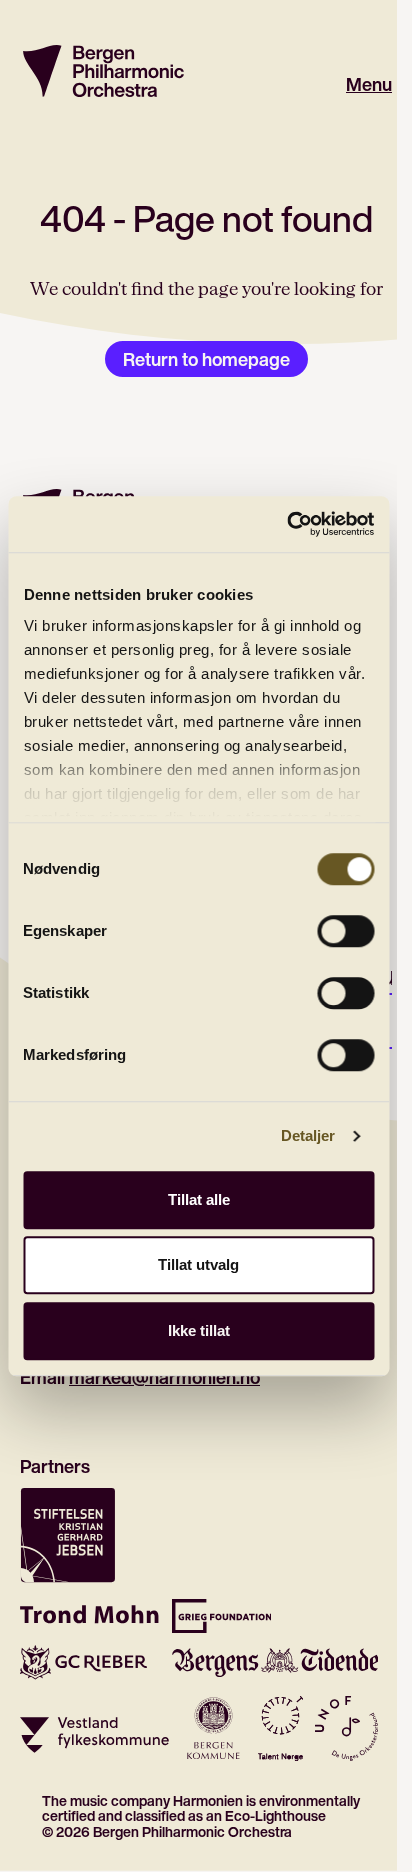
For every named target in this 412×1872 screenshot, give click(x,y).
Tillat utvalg (198, 1264)
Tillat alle (199, 1199)
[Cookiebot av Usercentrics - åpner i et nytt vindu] (286, 524)
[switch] (345, 931)
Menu (369, 84)
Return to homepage (206, 359)
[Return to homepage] (103, 71)
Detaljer (308, 1135)
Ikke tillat (199, 1330)
